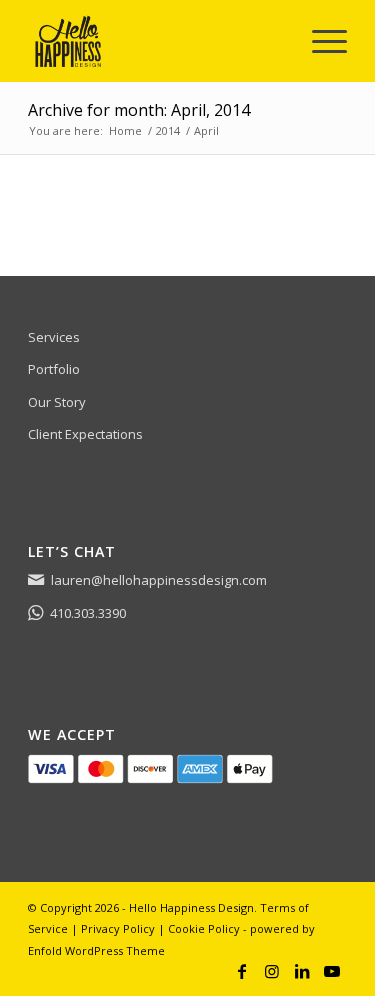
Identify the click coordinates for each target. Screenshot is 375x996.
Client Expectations (85, 434)
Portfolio (54, 369)
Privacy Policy (118, 928)
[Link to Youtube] (332, 971)
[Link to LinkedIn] (302, 971)
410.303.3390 (88, 613)
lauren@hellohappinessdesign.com (159, 580)
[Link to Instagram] (272, 971)
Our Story (57, 402)
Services (54, 337)
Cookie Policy (204, 928)
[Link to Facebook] (242, 971)
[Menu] (319, 41)
